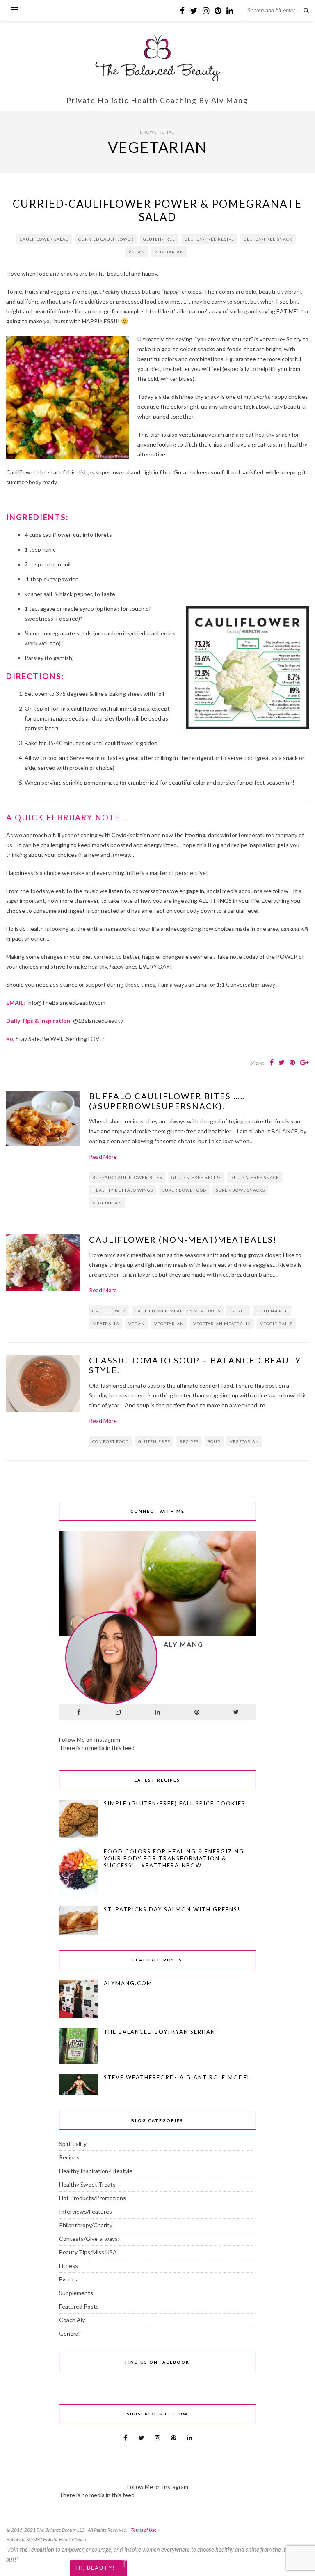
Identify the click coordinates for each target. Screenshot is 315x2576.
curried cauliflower (106, 239)
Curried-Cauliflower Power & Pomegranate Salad (157, 210)
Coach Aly (72, 2320)
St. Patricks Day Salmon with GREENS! (172, 1909)
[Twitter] (236, 1712)
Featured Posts (79, 2306)
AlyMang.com (128, 1983)
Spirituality (73, 2144)
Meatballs (106, 1324)
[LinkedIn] (157, 1712)
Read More (103, 1157)
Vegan (137, 252)
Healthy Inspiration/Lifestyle (96, 2171)
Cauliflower (109, 1311)
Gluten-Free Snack (268, 239)
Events (68, 2279)
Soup (214, 1441)
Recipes (189, 1441)
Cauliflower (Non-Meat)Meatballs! (183, 1239)
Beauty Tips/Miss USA (88, 2252)
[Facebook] (79, 1712)
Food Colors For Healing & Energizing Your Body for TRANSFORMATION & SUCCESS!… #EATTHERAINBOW (174, 1858)
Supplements (76, 2293)
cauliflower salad (44, 239)
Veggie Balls (276, 1324)
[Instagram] (118, 1712)
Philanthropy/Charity (86, 2225)
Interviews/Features (86, 2211)
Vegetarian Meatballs (222, 1324)
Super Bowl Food (184, 1190)
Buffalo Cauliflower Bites (127, 1177)
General (69, 2333)
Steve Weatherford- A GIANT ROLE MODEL (177, 2077)
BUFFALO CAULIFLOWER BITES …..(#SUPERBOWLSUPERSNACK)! (167, 1101)
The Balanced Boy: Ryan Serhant (162, 2032)
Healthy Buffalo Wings (123, 1190)
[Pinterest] (197, 1712)
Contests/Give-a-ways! (89, 2239)
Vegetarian (169, 252)
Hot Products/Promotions (92, 2198)
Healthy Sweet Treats (87, 2184)
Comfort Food (111, 1441)
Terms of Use (144, 2530)
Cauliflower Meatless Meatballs (178, 1311)
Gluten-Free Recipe (209, 239)
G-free (238, 1311)
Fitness (68, 2266)
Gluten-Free (159, 239)
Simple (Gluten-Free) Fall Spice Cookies (175, 1803)
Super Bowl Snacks (240, 1190)
